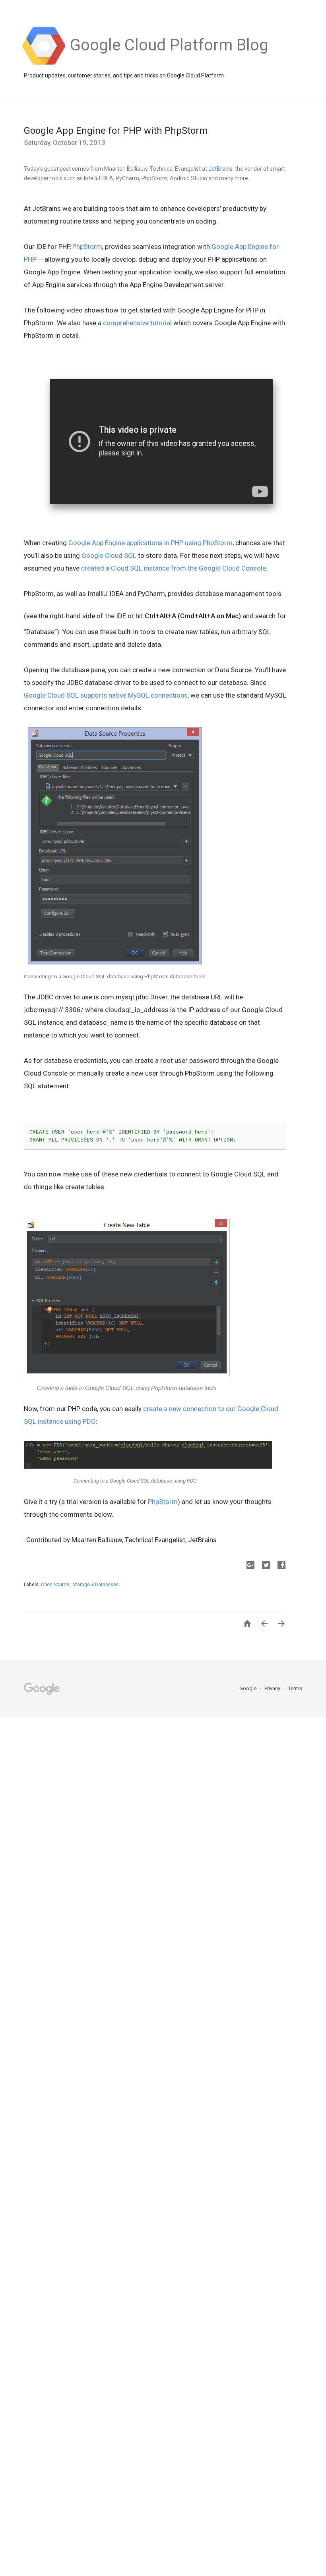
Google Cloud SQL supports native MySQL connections (106, 695)
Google (248, 1688)
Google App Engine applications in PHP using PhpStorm (150, 543)
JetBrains (220, 169)
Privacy (273, 1688)
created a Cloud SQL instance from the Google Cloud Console (174, 568)
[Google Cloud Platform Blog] (169, 64)
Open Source (56, 1585)
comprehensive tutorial (137, 323)
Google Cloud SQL (109, 555)
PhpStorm (87, 247)
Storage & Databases (96, 1585)
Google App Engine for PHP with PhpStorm (116, 131)
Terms (295, 1688)
